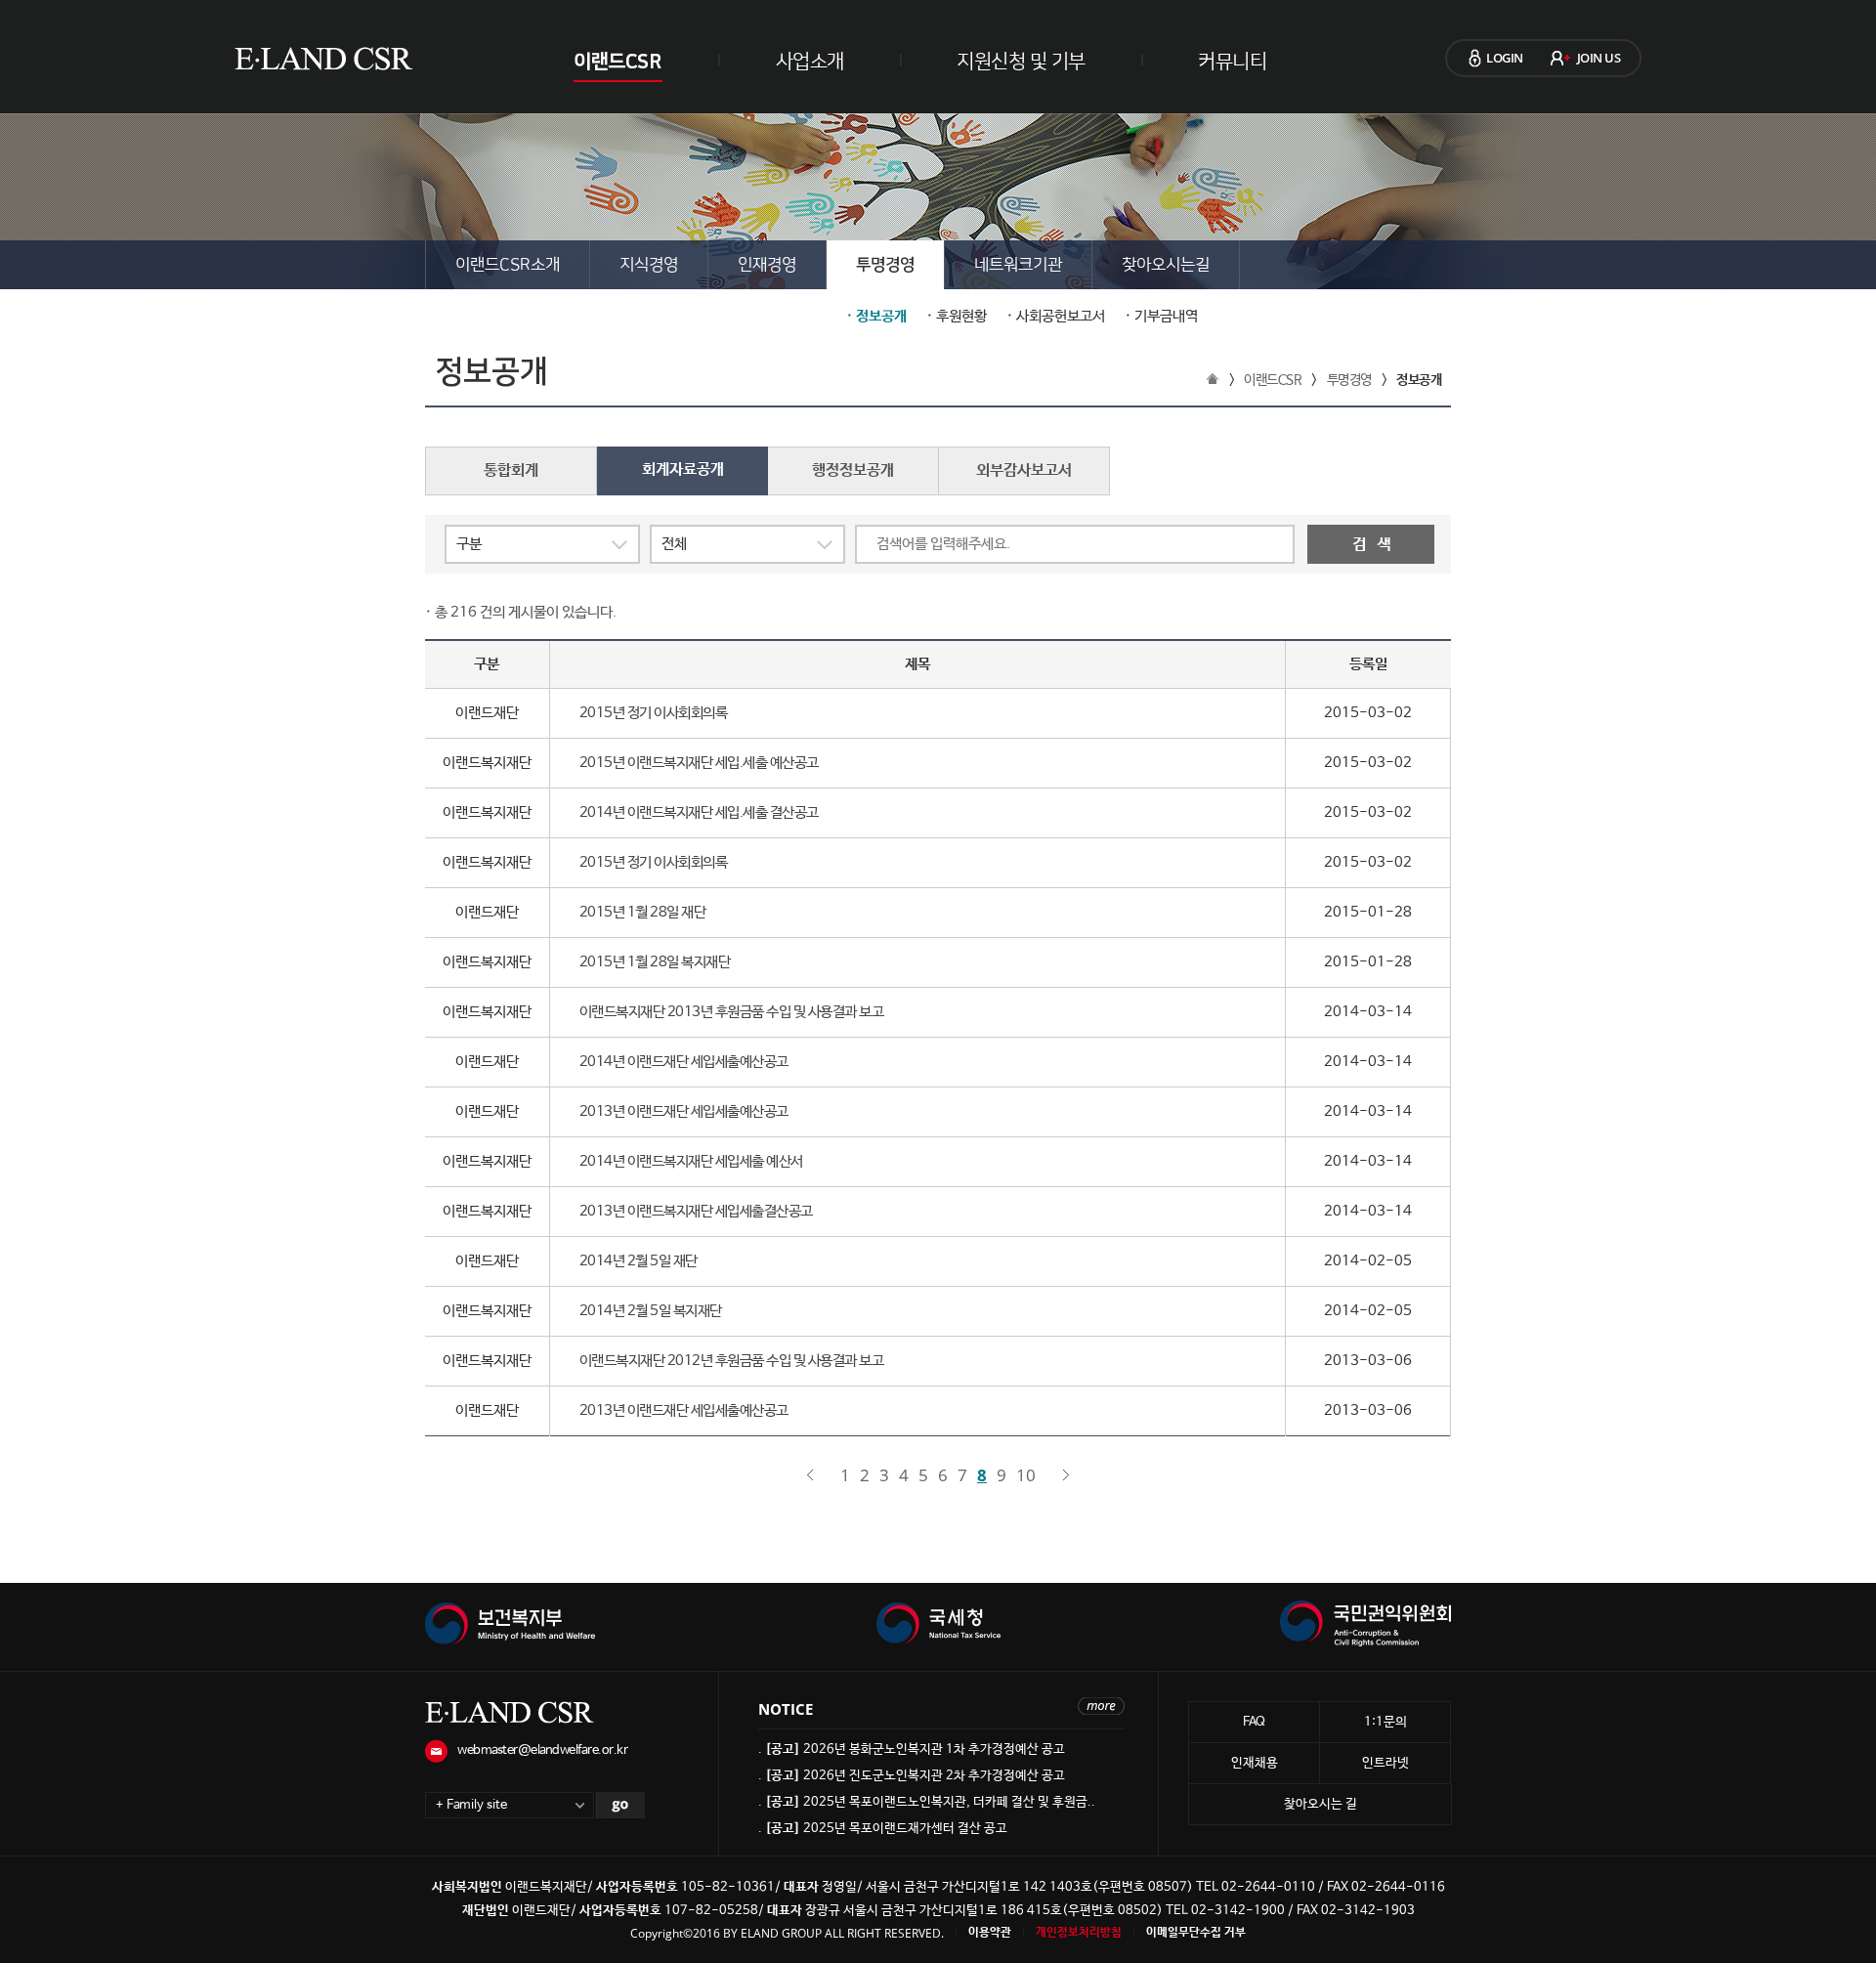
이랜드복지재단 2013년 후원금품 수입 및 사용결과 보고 (732, 1012)
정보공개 (1419, 380)
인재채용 (1255, 1763)
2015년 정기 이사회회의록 (654, 713)
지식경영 (649, 265)
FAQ (1254, 1722)
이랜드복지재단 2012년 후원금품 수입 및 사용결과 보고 (732, 1361)
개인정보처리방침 (1079, 1933)
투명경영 (885, 265)
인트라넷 (1386, 1763)
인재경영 (767, 265)
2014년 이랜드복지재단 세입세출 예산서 (691, 1161)
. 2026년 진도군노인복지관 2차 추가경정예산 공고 (912, 1776)
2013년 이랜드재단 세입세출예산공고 (684, 1111)
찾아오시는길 (1166, 265)
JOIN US (1599, 58)
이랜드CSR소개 (508, 265)
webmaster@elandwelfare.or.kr (542, 1750)
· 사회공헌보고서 (1056, 317)
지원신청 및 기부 (1021, 62)
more (1101, 1706)
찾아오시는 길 (1321, 1804)
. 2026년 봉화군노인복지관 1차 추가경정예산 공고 (912, 1750)
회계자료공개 (683, 469)
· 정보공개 (876, 317)
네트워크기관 (1018, 265)
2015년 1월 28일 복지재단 (655, 962)
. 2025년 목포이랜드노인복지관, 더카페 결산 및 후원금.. (927, 1802)
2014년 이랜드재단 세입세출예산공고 (684, 1062)
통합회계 (511, 470)
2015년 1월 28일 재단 (643, 912)
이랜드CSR (617, 62)
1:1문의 (1386, 1722)
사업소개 (810, 62)
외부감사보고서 (1024, 470)
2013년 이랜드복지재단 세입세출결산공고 (696, 1211)
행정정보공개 (853, 470)
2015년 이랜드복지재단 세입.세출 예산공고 (699, 763)
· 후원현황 (957, 317)
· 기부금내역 (1161, 317)
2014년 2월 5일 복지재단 (651, 1311)
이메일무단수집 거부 (1196, 1933)
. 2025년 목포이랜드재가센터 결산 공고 (883, 1829)
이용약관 (990, 1933)
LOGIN (1505, 58)
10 (1026, 1475)
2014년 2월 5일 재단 (639, 1261)
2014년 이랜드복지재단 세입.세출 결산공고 (699, 812)
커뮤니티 (1232, 62)
